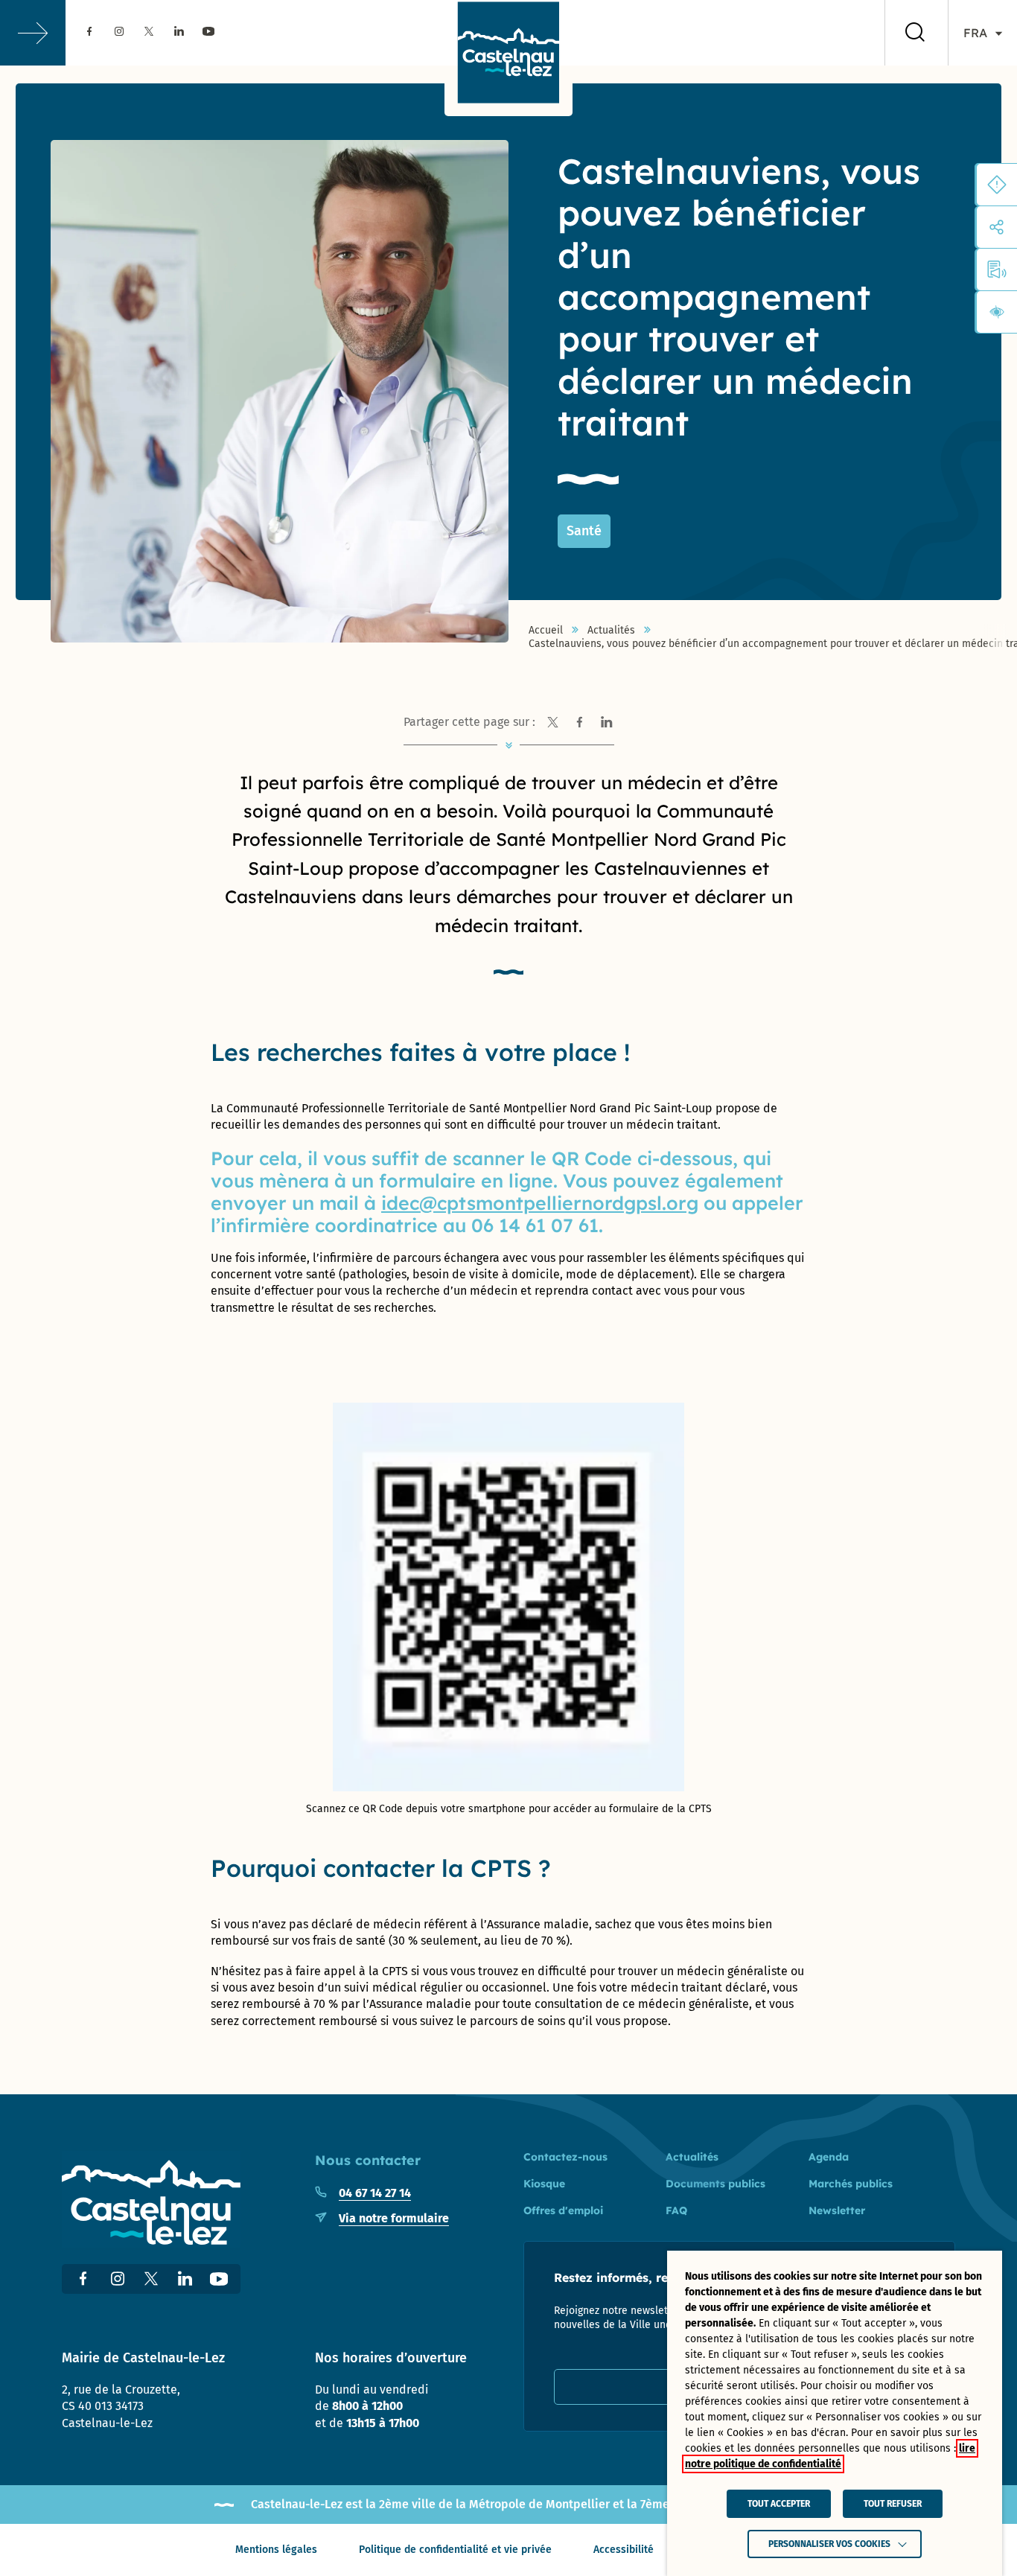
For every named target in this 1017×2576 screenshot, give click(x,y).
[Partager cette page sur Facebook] (580, 722)
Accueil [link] (546, 631)
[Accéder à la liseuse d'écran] (997, 270)
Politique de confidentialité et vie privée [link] (455, 2550)
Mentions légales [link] (276, 2550)
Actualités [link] (611, 631)
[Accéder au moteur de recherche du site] (915, 33)
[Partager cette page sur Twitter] (553, 722)
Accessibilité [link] (624, 2550)
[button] (33, 33)
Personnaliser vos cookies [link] (829, 2544)
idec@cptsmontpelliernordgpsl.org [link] (540, 1203)
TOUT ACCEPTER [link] (779, 2504)
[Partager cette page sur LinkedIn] (607, 722)
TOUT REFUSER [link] (893, 2504)
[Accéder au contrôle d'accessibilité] (997, 312)
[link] (89, 32)
